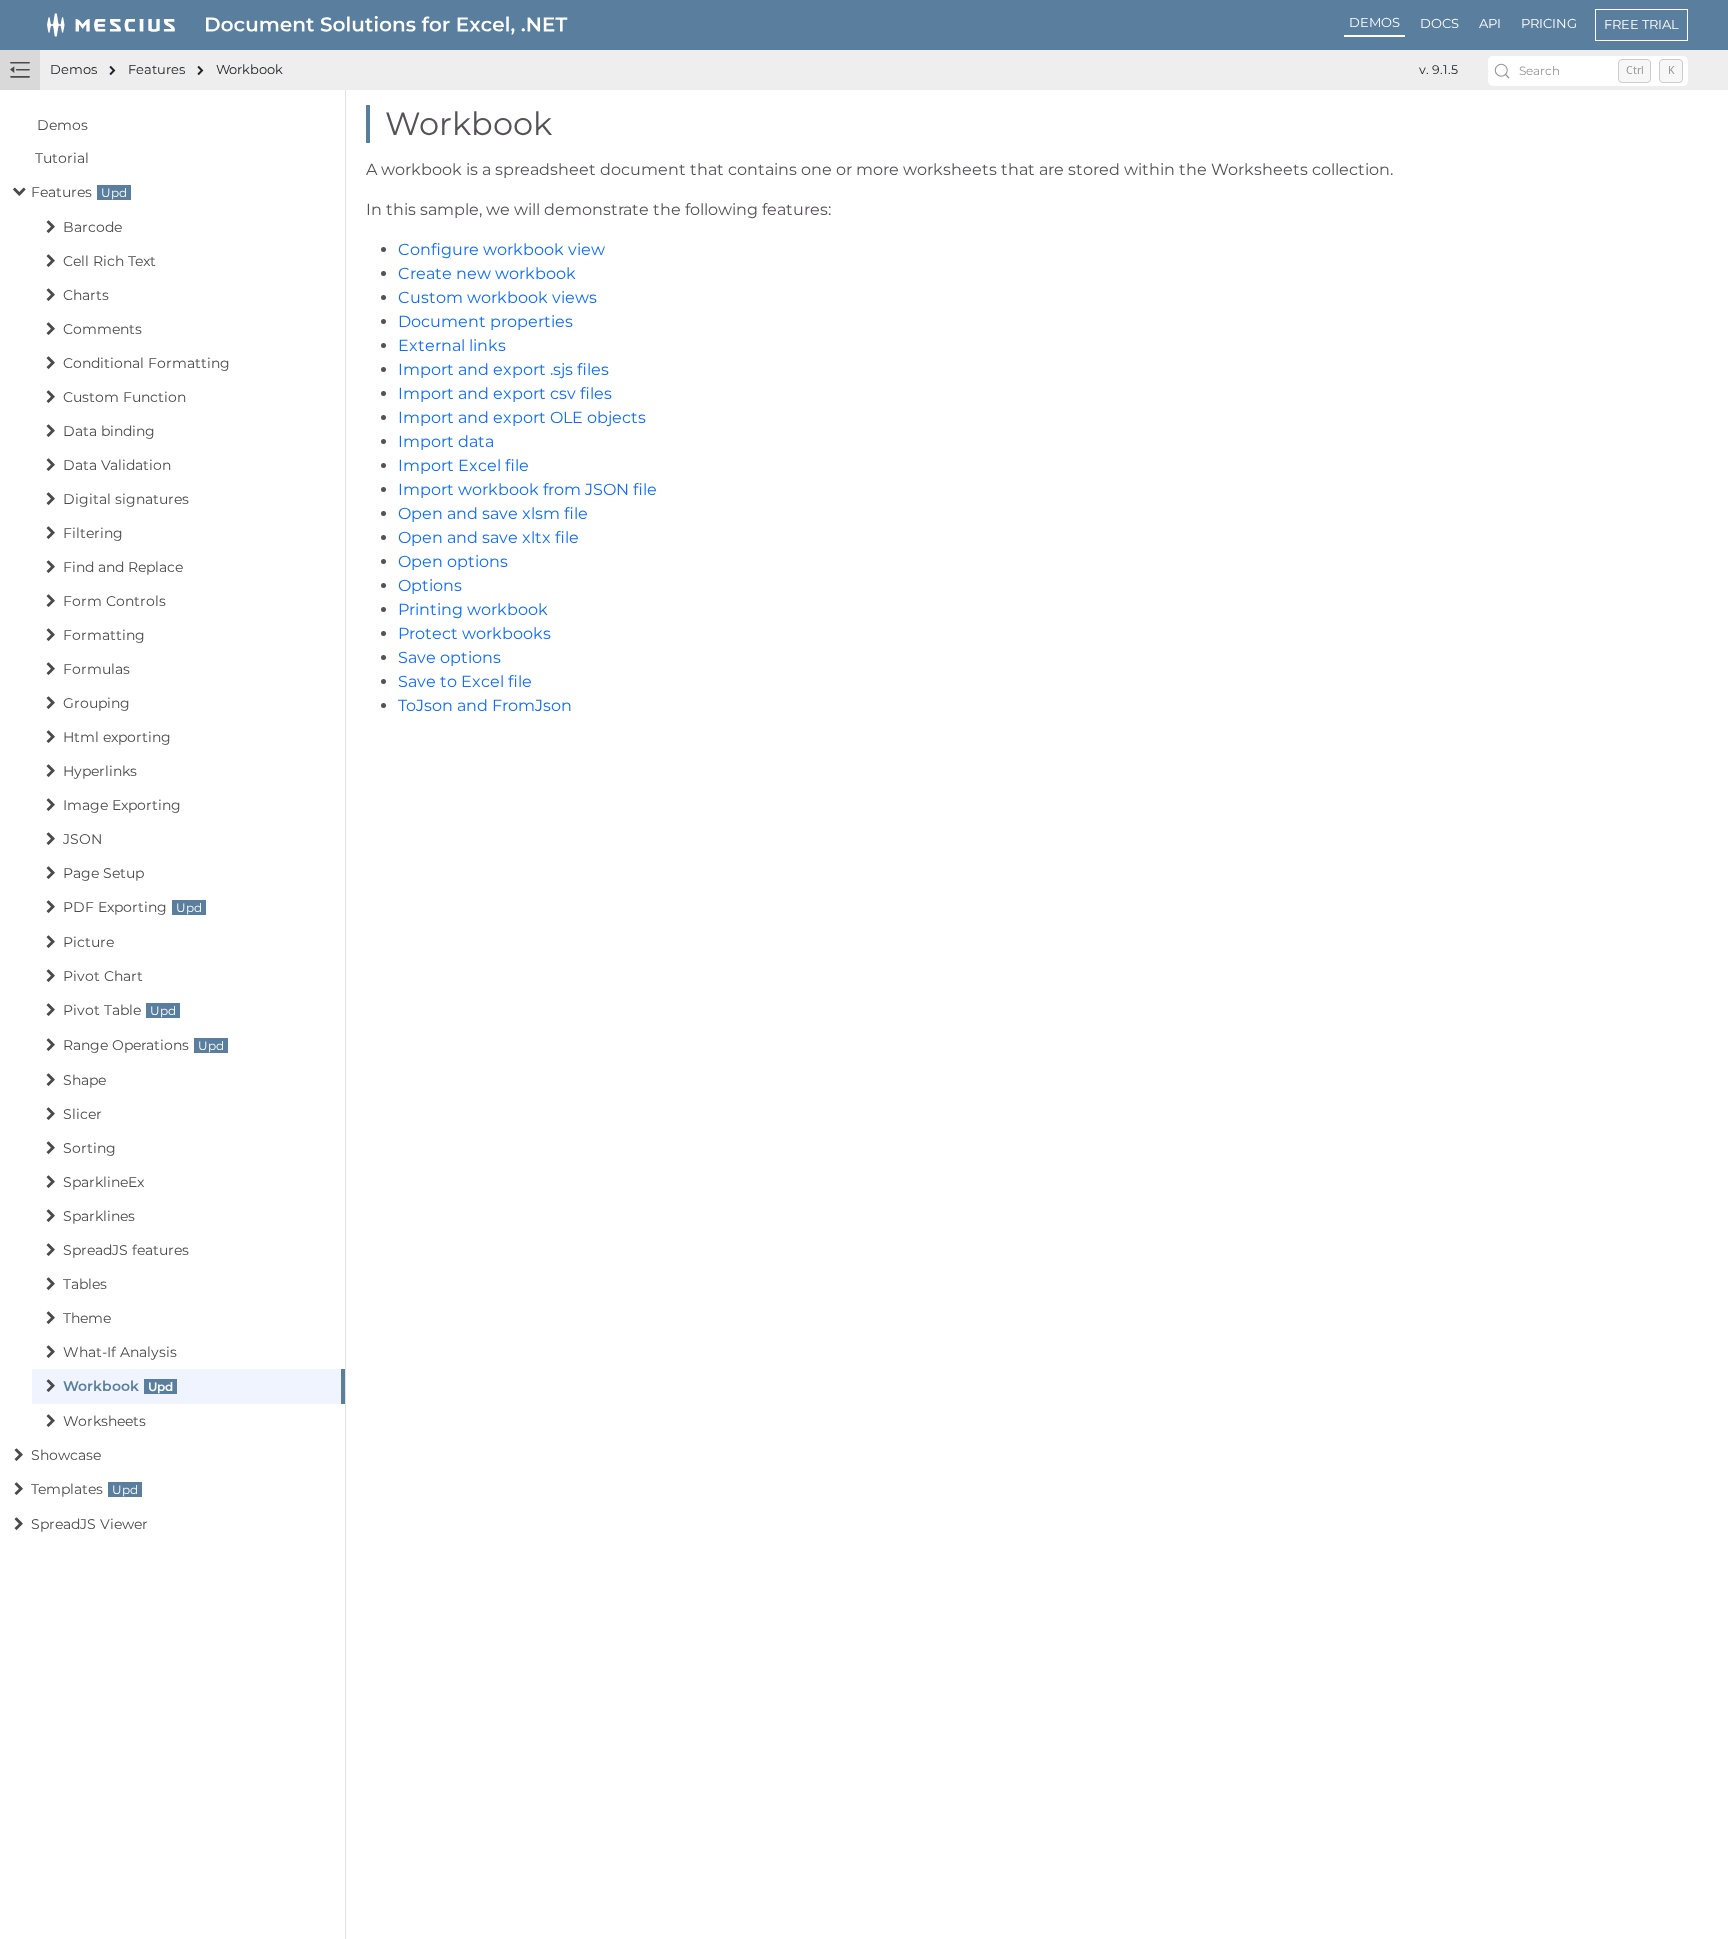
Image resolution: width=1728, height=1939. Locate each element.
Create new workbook (487, 273)
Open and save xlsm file (493, 513)
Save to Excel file (465, 681)
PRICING (1549, 23)
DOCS (1439, 23)
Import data (446, 441)
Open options (453, 561)
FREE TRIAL (1641, 24)
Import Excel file (463, 465)
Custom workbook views (497, 297)
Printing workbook (473, 609)
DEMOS (1374, 22)
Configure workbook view (501, 249)
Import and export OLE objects (522, 417)
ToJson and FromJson (485, 705)
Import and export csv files (505, 393)
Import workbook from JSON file (527, 489)
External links (452, 345)
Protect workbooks (474, 633)
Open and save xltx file (488, 537)
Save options (449, 657)
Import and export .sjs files (503, 369)
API (1490, 23)
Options (430, 585)
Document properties (485, 321)
